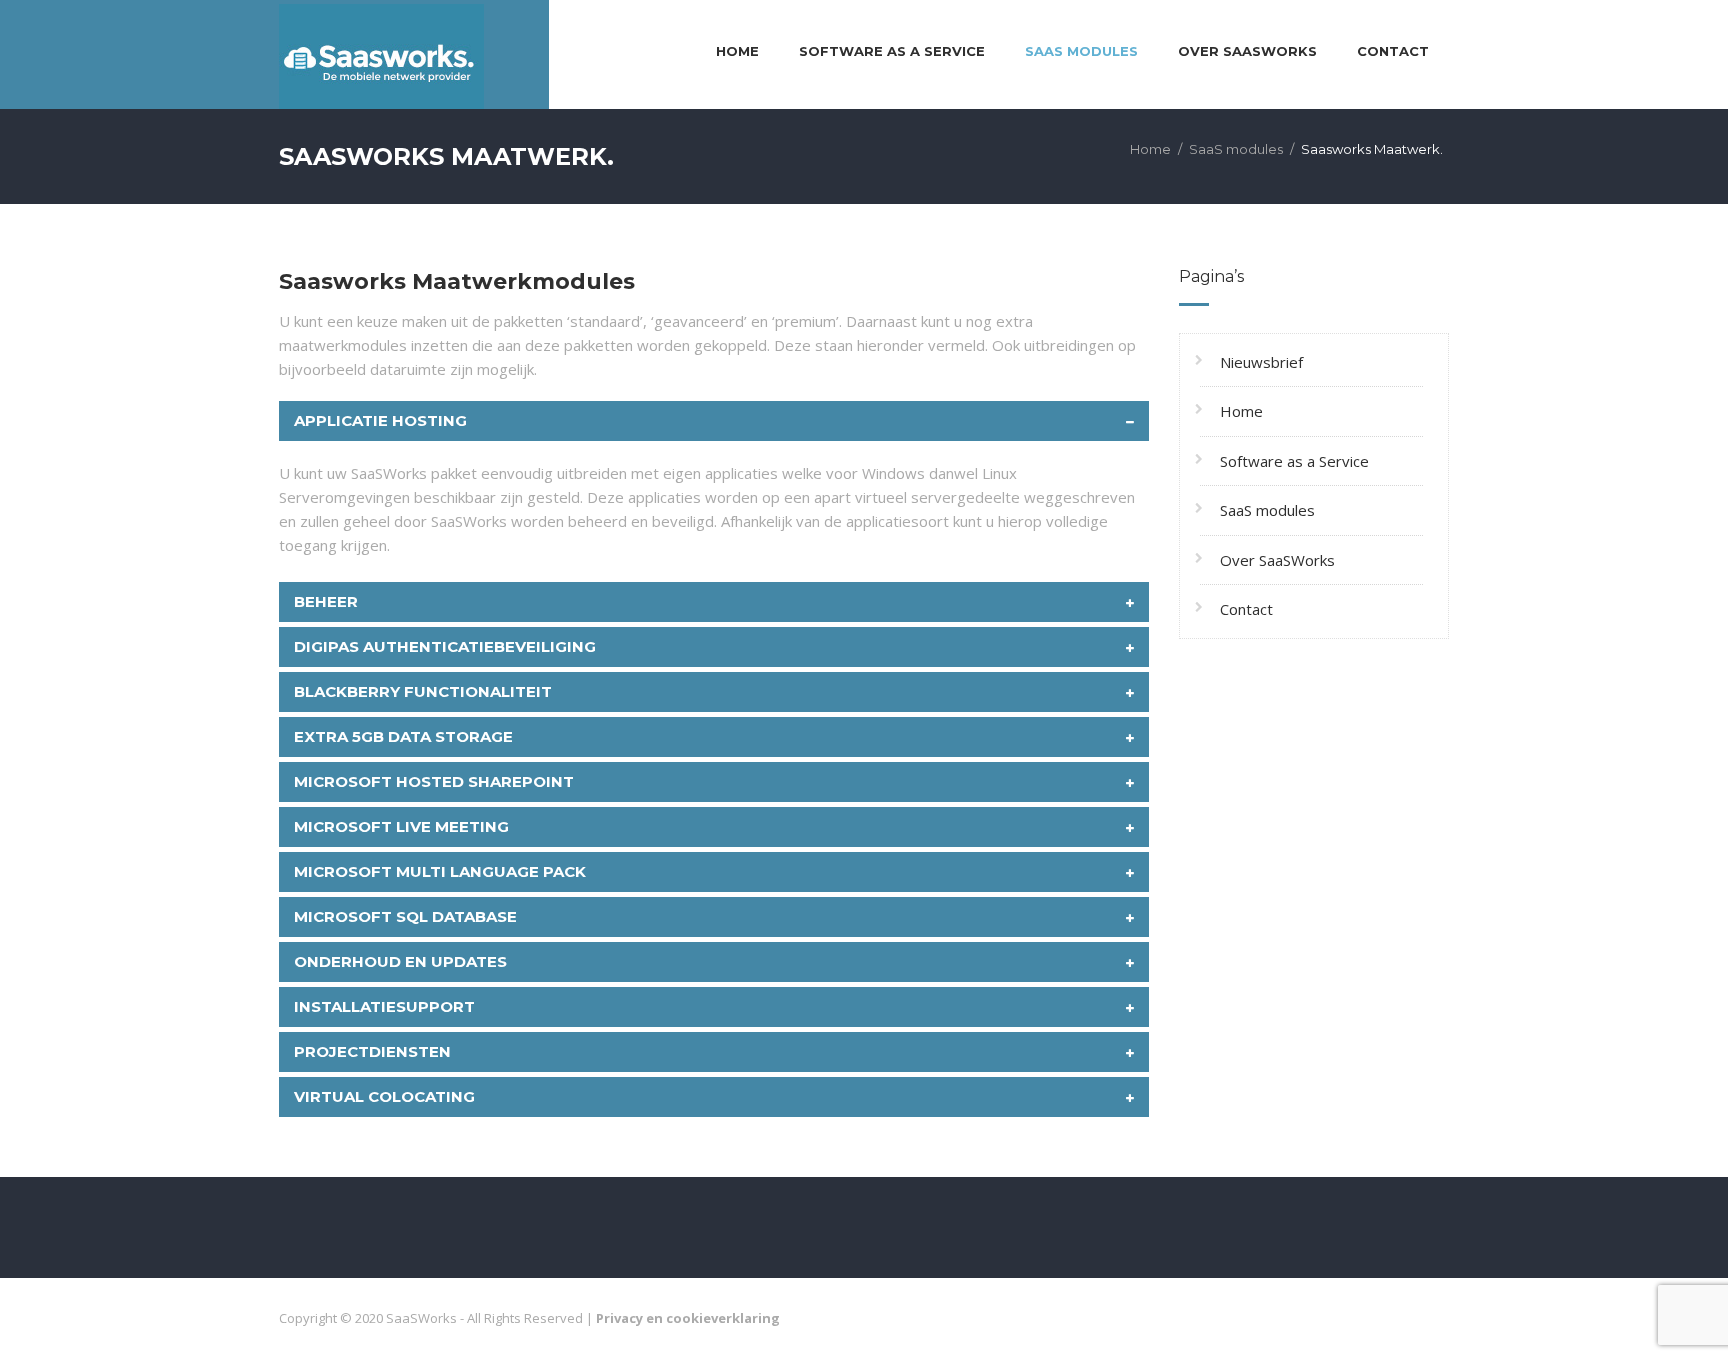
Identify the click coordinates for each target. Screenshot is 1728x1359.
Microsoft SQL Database (405, 916)
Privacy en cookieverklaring (688, 1318)
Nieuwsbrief (1261, 362)
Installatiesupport (384, 1006)
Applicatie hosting (380, 420)
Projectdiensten (372, 1051)
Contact (1393, 51)
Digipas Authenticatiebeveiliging (445, 646)
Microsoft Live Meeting (401, 826)
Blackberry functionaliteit (423, 691)
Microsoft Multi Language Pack (440, 871)
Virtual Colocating (384, 1096)
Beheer (326, 601)
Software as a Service (892, 51)
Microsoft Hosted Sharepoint (434, 781)
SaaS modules (1081, 51)
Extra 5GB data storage (403, 736)
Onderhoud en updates (400, 961)
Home (737, 51)
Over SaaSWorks (1247, 51)
